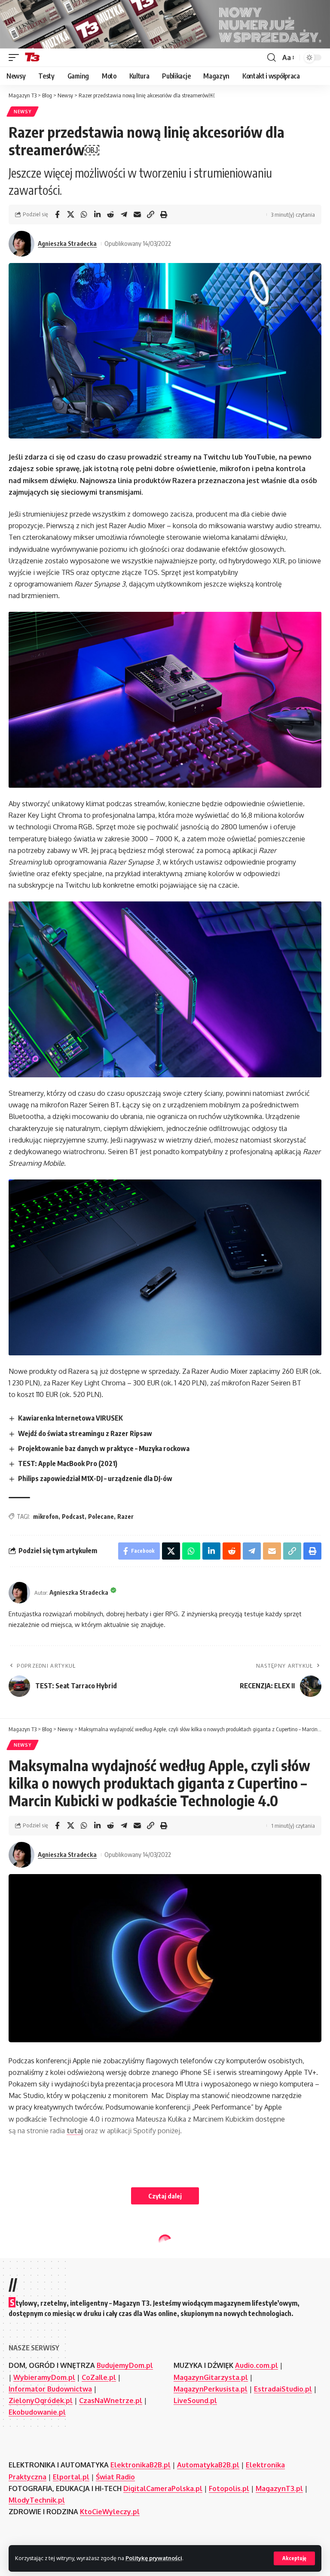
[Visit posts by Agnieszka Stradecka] (21, 244)
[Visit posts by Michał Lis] (21, 2380)
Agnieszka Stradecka (67, 243)
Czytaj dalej (165, 2196)
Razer (125, 1516)
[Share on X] (70, 215)
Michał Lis (52, 2380)
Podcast (73, 1516)
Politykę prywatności (154, 2558)
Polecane (101, 1516)
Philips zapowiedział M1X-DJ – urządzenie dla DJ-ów (95, 1478)
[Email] (137, 215)
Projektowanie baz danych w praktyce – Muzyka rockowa (104, 1448)
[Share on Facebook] (57, 215)
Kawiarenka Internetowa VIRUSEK (70, 1418)
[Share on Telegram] (124, 215)
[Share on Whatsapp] (84, 215)
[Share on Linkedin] (97, 215)
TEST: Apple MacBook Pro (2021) (68, 1463)
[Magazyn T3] (32, 57)
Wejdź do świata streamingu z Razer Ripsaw (85, 1433)
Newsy (23, 112)
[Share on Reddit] (110, 215)
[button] (294, 2558)
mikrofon (46, 1516)
